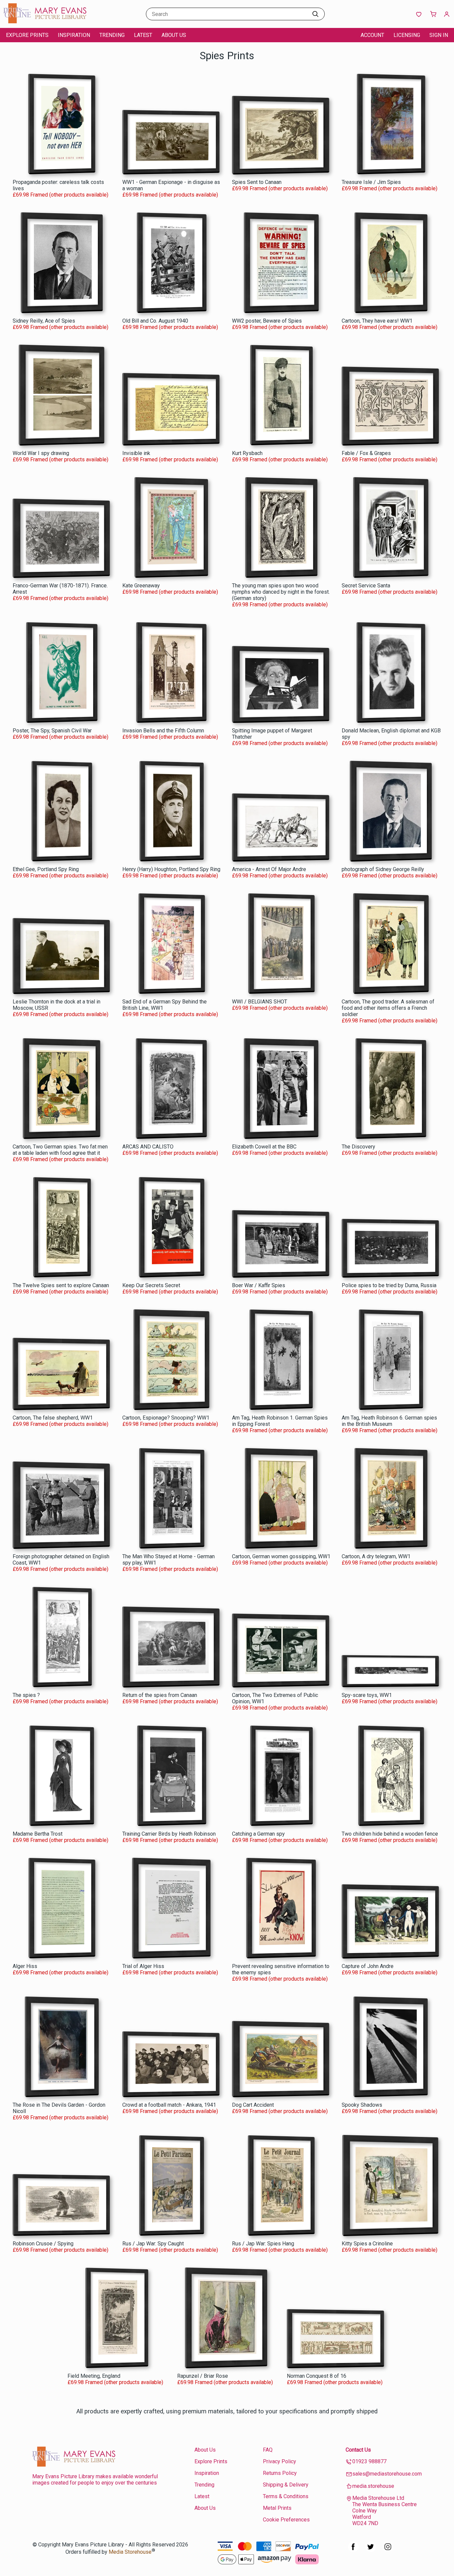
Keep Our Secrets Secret (151, 1285)
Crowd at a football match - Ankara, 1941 (169, 2105)
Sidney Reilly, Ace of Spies (44, 321)
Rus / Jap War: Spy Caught (153, 2244)
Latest (143, 35)
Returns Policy (280, 2473)
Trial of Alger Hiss (143, 1966)
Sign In (439, 35)
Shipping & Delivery (286, 2485)
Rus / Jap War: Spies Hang (263, 2244)
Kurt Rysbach (247, 453)
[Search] (315, 14)
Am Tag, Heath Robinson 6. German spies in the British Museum (389, 1421)
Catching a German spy (258, 1834)
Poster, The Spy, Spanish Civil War (52, 731)
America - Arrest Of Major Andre (269, 869)
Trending (112, 35)
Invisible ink (136, 453)
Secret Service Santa (366, 586)
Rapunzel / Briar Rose (203, 2376)
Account (372, 35)
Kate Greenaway (141, 586)
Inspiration (74, 35)
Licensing (407, 35)
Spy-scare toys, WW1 (367, 1695)
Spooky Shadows (362, 2105)
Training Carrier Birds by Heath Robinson (169, 1834)
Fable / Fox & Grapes (366, 453)
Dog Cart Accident (253, 2105)
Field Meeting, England (94, 2376)
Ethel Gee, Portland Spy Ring (46, 869)
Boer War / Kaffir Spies (259, 1285)
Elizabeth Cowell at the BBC (264, 1147)
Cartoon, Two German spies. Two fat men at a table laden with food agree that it (60, 1150)
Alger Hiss (25, 1966)
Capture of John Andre (368, 1966)
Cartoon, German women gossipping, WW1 (281, 1556)
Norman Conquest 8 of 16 (317, 2376)
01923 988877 (369, 2461)
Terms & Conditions (286, 2496)
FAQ (268, 2450)
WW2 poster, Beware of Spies (267, 321)
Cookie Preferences (286, 2520)
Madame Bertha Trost (38, 1834)
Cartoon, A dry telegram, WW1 (376, 1556)
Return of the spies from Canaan (160, 1695)
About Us (174, 35)
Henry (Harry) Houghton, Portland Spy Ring (171, 869)
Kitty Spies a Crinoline (367, 2244)
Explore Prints (27, 35)
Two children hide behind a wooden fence (390, 1834)
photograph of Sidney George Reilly (383, 869)
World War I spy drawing (41, 453)
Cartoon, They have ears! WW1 (377, 321)
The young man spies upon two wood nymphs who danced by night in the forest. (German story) (281, 592)
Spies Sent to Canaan (257, 182)
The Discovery (358, 1147)
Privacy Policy (280, 2461)
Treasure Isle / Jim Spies (371, 182)
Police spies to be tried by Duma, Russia (389, 1285)
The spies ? (26, 1695)
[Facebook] (353, 2550)
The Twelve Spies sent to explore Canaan (61, 1285)
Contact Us (358, 2450)
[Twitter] (371, 2550)
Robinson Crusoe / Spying (43, 2244)
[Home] (45, 21)
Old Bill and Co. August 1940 (155, 321)
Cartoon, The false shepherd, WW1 (53, 1418)
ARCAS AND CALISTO (148, 1147)
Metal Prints (277, 2508)
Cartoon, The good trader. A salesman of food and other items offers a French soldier (388, 1008)
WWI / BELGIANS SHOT (260, 1002)
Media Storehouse (130, 2552)
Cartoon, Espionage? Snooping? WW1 (166, 1418)
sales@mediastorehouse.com (387, 2474)
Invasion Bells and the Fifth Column (163, 731)
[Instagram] (388, 2550)
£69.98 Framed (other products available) (60, 195)
